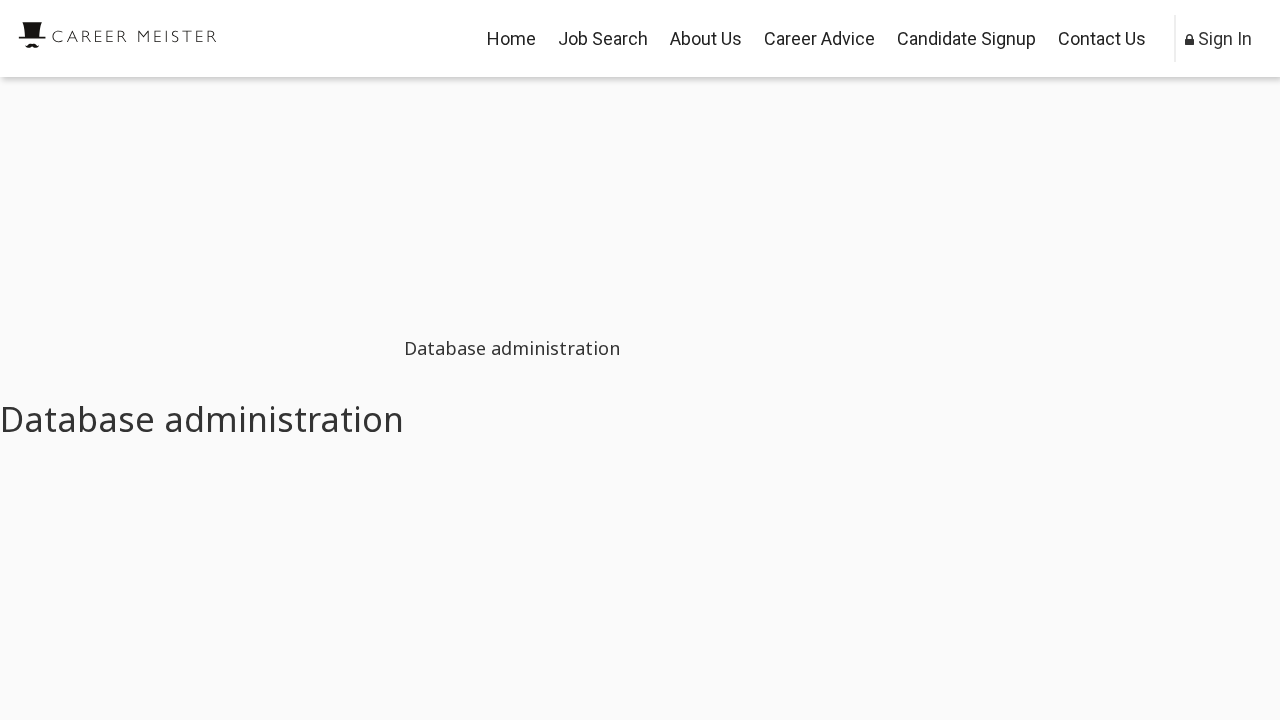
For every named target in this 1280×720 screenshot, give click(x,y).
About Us (706, 38)
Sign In (1223, 38)
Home (511, 38)
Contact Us (1102, 38)
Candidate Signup (966, 38)
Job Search (603, 38)
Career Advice (819, 38)
